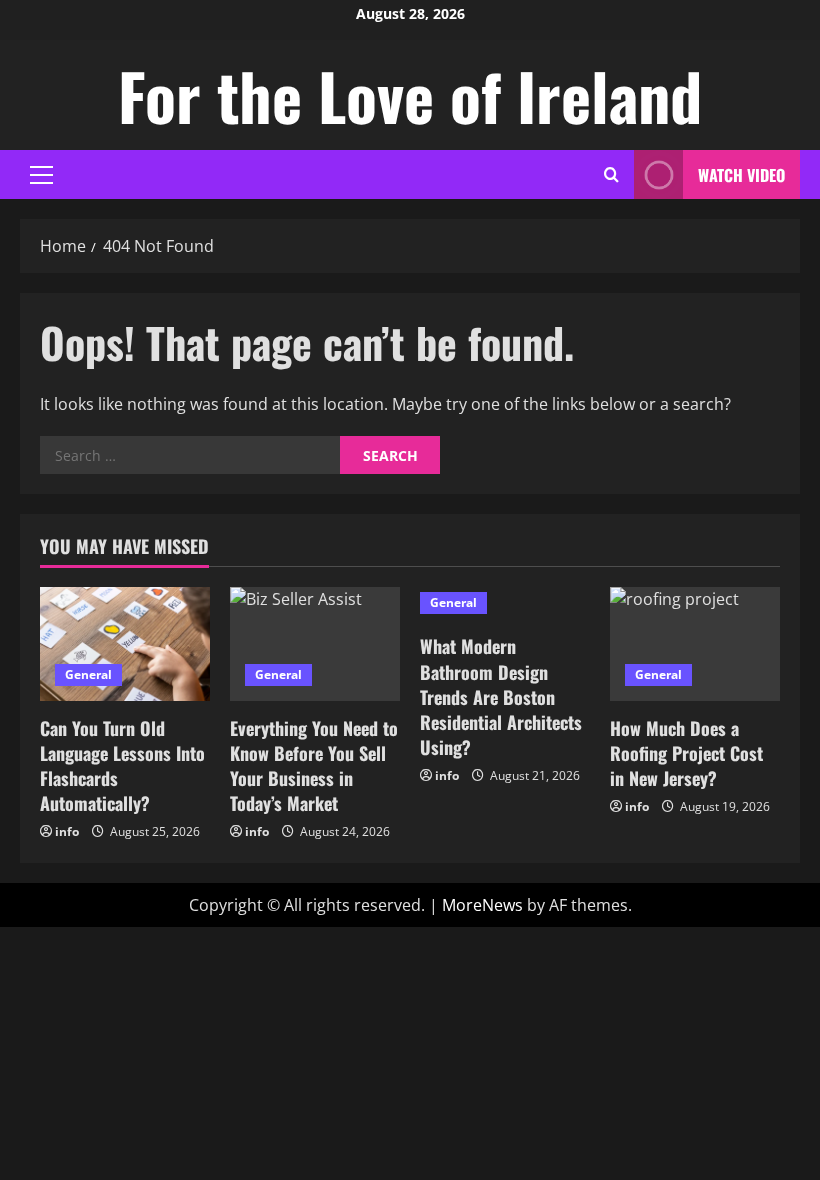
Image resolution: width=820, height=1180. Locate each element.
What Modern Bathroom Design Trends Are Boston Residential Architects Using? (501, 696)
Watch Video (741, 175)
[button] (41, 175)
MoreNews (482, 905)
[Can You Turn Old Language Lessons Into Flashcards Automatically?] (125, 643)
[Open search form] (611, 174)
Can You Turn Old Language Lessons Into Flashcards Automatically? (122, 766)
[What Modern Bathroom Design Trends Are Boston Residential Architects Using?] (505, 603)
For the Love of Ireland (410, 95)
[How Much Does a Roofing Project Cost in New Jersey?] (695, 643)
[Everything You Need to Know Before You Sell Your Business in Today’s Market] (315, 643)
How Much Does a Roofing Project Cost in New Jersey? (686, 753)
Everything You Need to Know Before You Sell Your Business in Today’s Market (314, 766)
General (88, 674)
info (67, 831)
